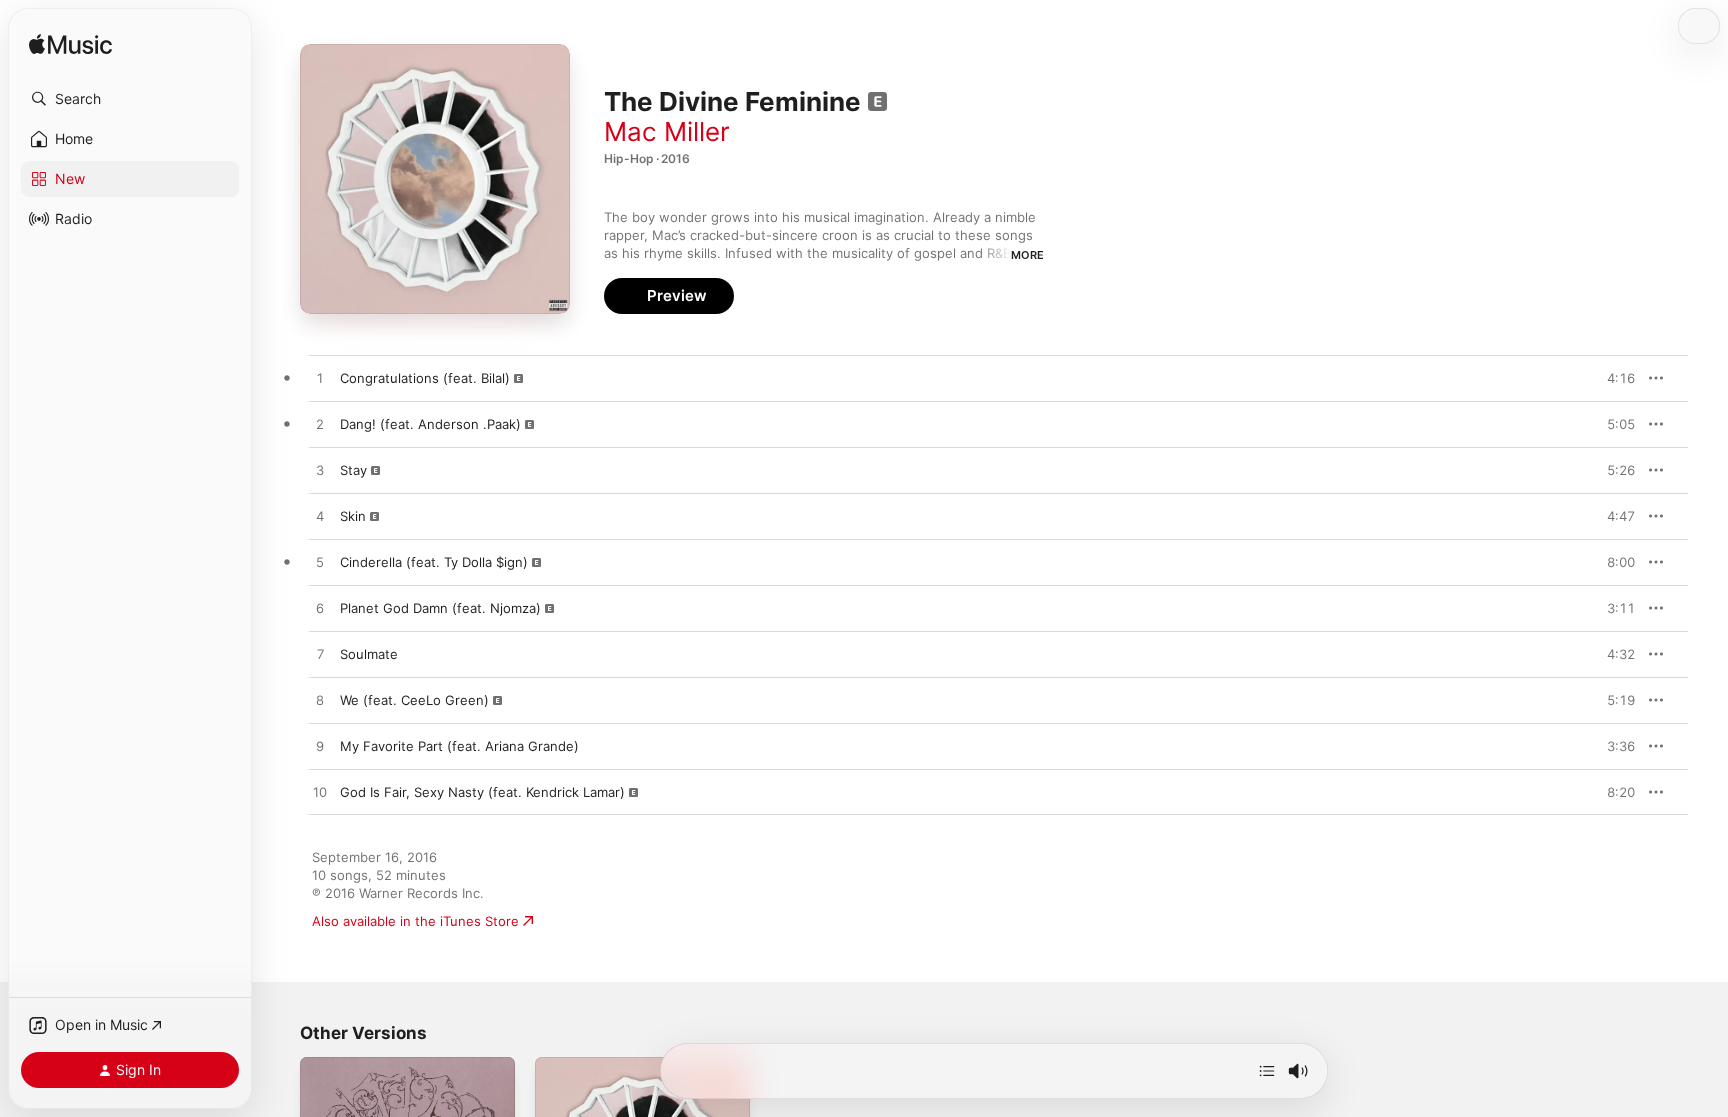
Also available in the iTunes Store (415, 921)
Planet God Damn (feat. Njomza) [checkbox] (440, 608)
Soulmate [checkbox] (369, 654)
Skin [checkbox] (353, 516)
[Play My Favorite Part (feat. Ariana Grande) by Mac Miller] (320, 747)
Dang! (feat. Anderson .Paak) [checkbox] (430, 424)
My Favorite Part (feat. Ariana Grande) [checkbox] (459, 746)
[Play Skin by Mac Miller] (320, 517)
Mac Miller (667, 131)
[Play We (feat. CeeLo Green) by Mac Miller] (320, 701)
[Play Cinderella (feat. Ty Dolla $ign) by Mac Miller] (320, 563)
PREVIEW (1613, 378)
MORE (1027, 255)
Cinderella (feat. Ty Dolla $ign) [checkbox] (434, 562)
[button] (130, 99)
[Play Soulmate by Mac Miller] (320, 655)
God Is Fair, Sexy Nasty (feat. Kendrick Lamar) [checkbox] (482, 792)
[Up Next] (1267, 1071)
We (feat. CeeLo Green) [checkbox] (414, 700)
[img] (70, 45)
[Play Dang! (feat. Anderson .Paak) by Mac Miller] (320, 425)
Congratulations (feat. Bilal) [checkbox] (425, 378)
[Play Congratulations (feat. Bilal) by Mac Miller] (320, 379)
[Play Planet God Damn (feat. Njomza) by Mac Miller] (320, 609)
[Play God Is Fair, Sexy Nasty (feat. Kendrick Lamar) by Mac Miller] (320, 793)
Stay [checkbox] (353, 470)
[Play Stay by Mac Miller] (320, 471)
